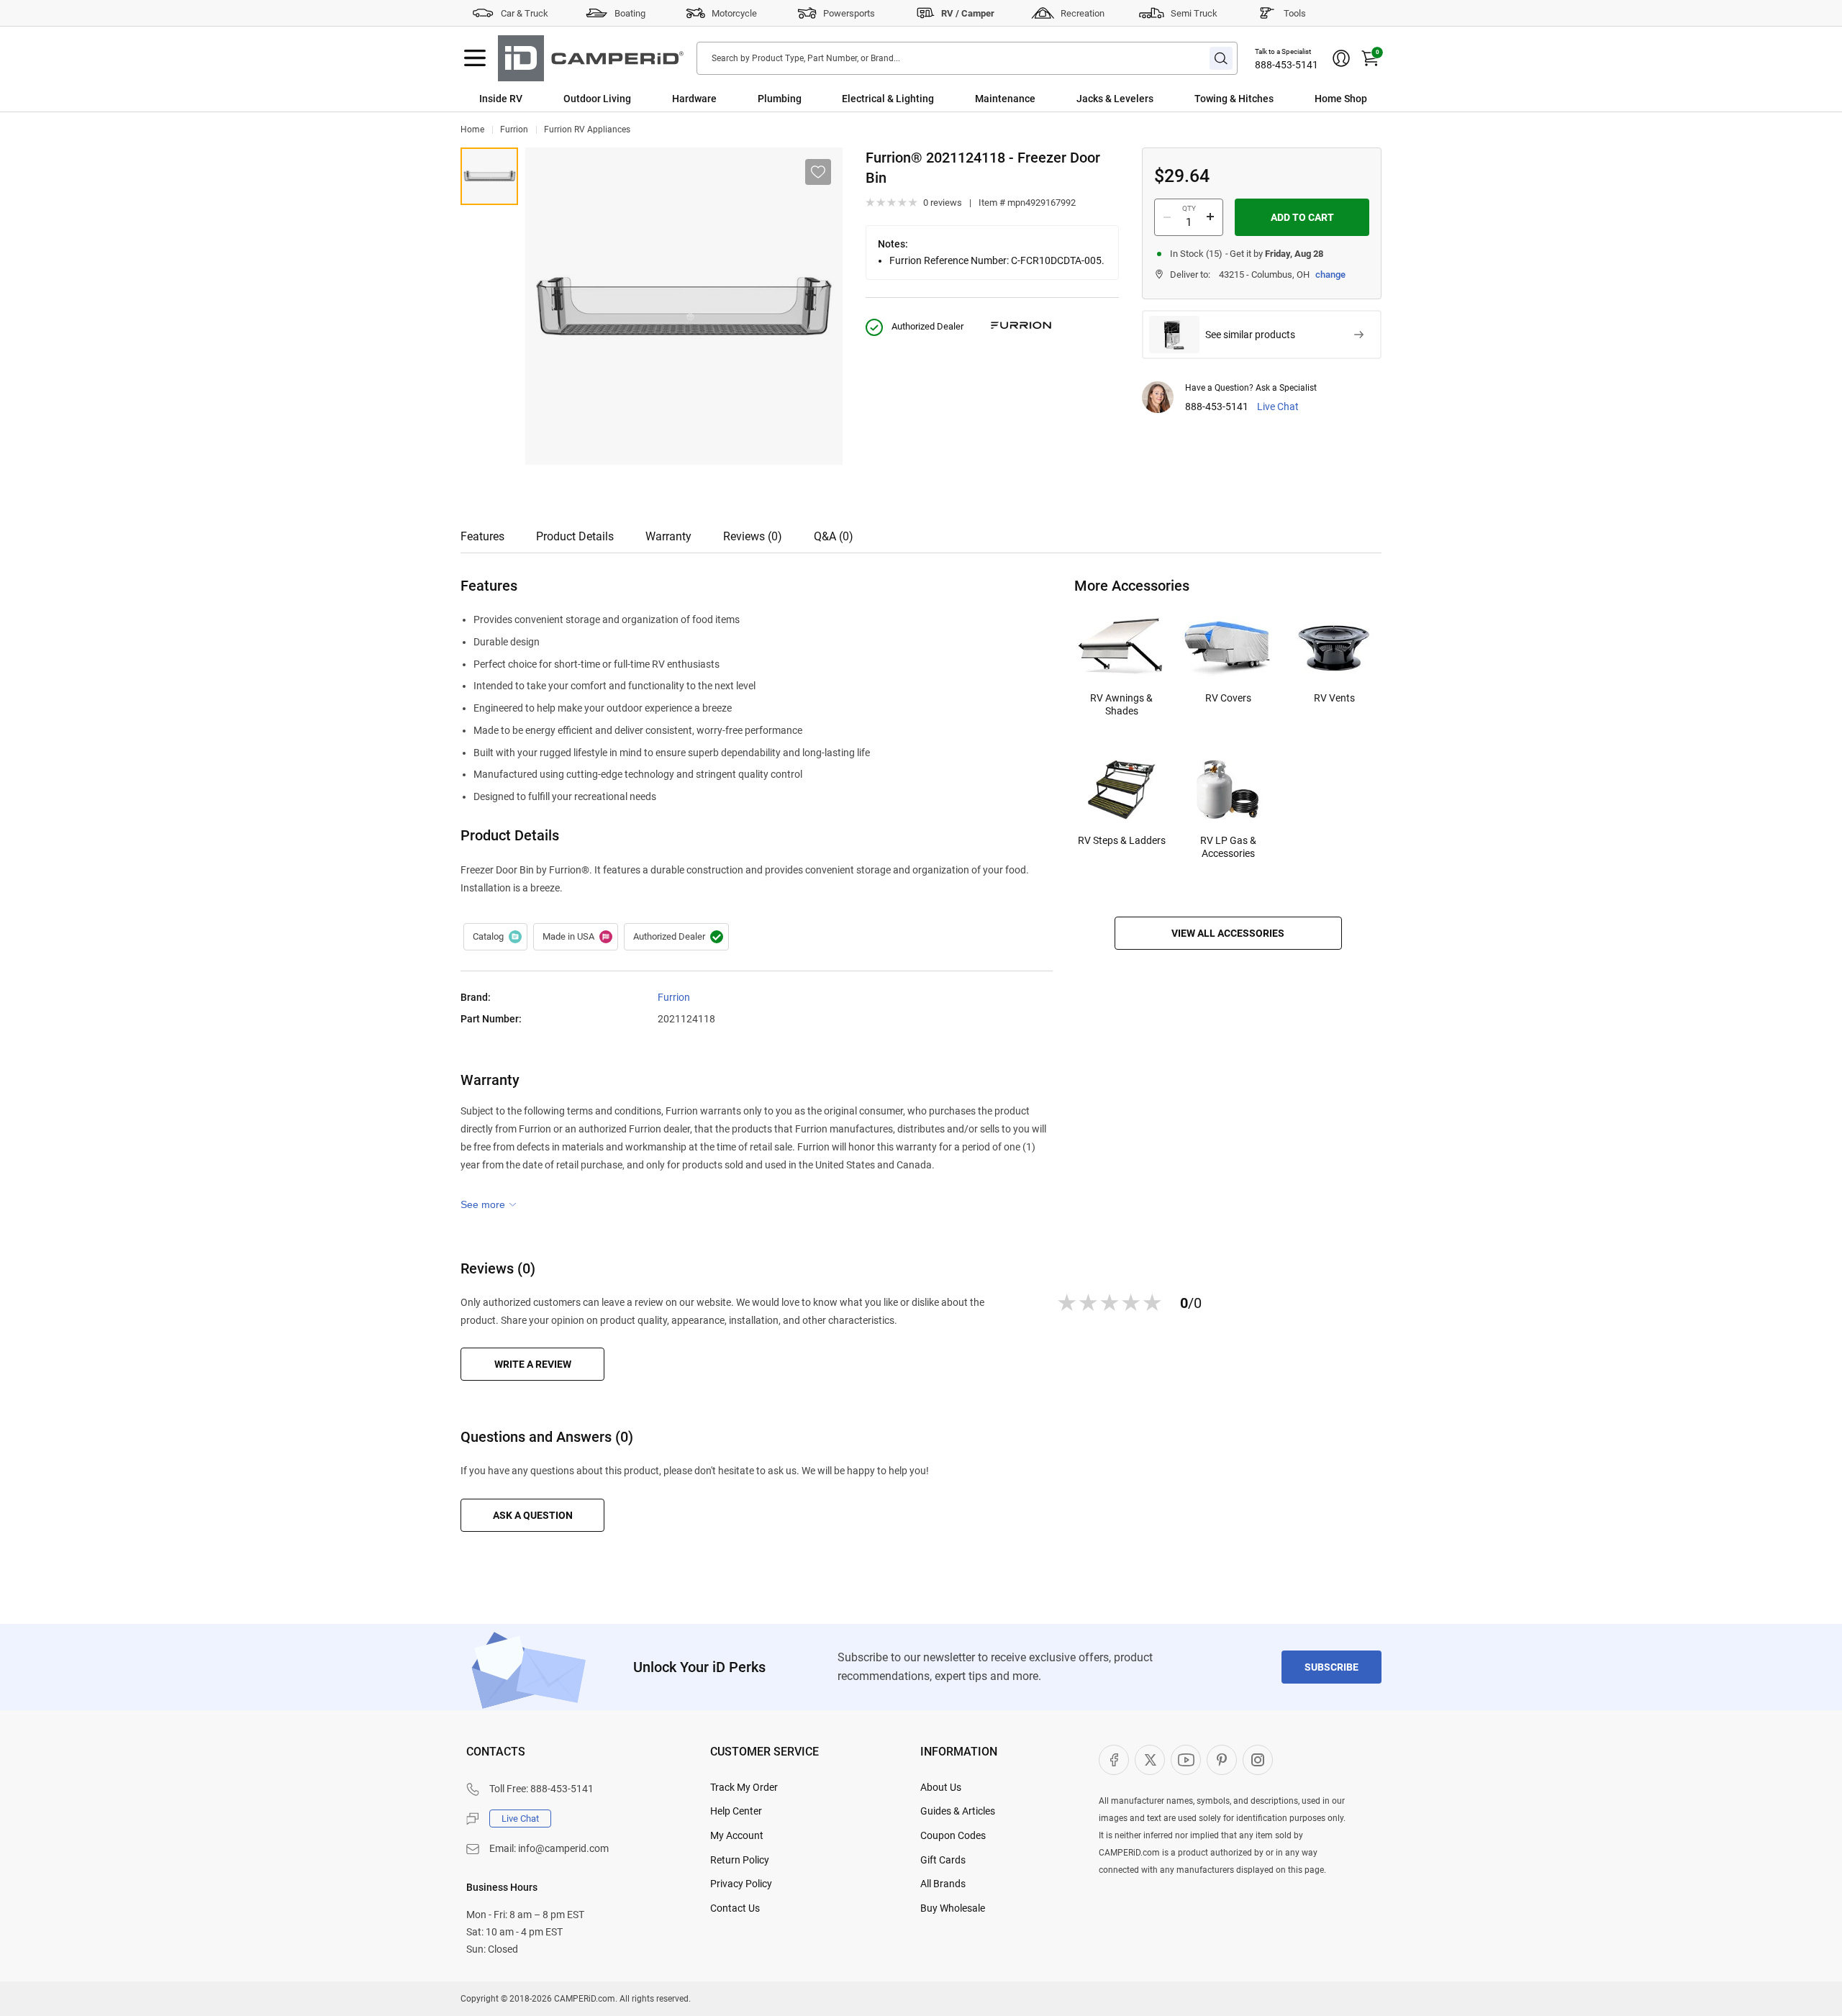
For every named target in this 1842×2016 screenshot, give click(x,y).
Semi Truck (1194, 13)
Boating (630, 13)
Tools (1295, 13)
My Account (737, 1835)
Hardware (694, 99)
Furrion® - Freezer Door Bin (489, 176)
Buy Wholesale (953, 1908)
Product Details (575, 536)
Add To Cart (1302, 217)
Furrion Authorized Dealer (676, 937)
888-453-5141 (1287, 65)
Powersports (849, 13)
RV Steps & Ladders (1122, 840)
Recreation (1083, 13)
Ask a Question (533, 1515)
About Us (941, 1787)
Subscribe (1331, 1667)
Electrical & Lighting (888, 99)
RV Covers (1228, 698)
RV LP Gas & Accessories (1228, 847)
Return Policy (740, 1860)
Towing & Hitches (1234, 99)
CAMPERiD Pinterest (1222, 1760)
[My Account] (1341, 58)
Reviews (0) (753, 536)
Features (482, 536)
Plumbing (780, 99)
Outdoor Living (597, 99)
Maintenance (1005, 99)
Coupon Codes (953, 1835)
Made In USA (576, 937)
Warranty (668, 536)
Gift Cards (943, 1860)
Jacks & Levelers (1115, 99)
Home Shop (1341, 99)
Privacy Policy (741, 1884)
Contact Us (735, 1908)
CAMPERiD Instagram (1258, 1760)
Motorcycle (734, 13)
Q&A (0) (834, 536)
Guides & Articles (958, 1811)
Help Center (736, 1811)
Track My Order (744, 1787)
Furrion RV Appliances (587, 130)
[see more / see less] (489, 1204)
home (472, 130)
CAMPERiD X (1150, 1760)
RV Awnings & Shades (1121, 704)
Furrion (514, 130)
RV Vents (1334, 698)
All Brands (943, 1884)
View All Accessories (1228, 933)
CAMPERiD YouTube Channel (1186, 1760)
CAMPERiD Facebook (1114, 1760)
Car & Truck (525, 13)
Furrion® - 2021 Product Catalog (495, 937)
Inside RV (501, 99)
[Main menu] (475, 58)
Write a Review (533, 1364)
